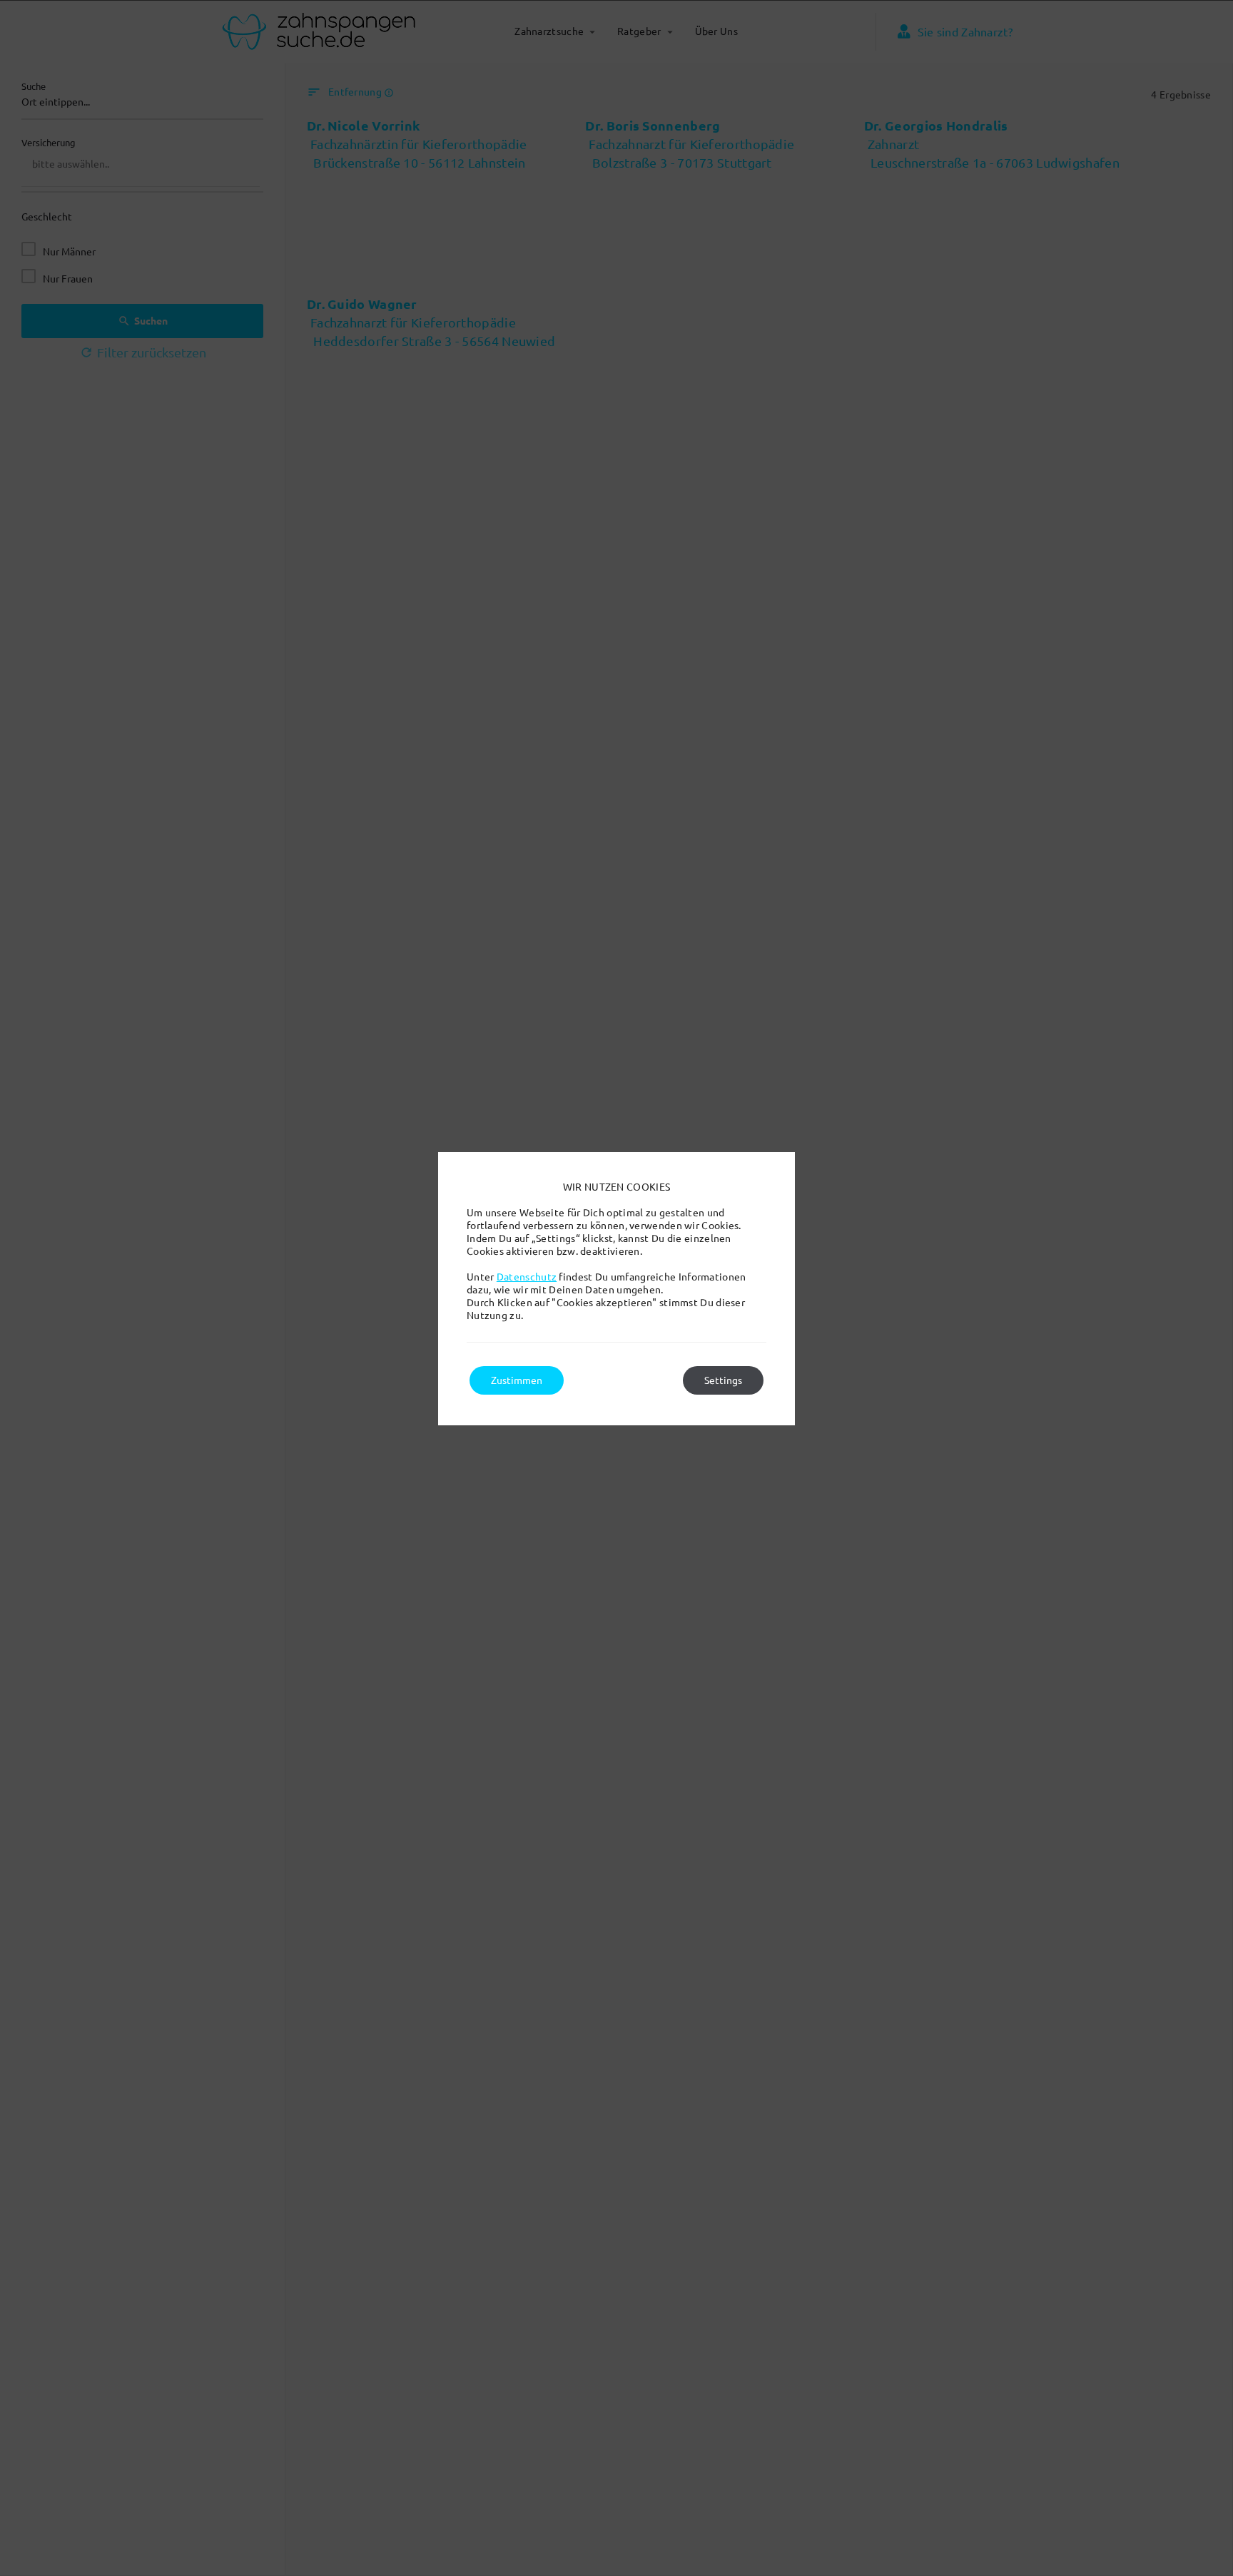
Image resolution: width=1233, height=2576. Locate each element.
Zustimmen (517, 1380)
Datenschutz (527, 1277)
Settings (723, 1380)
